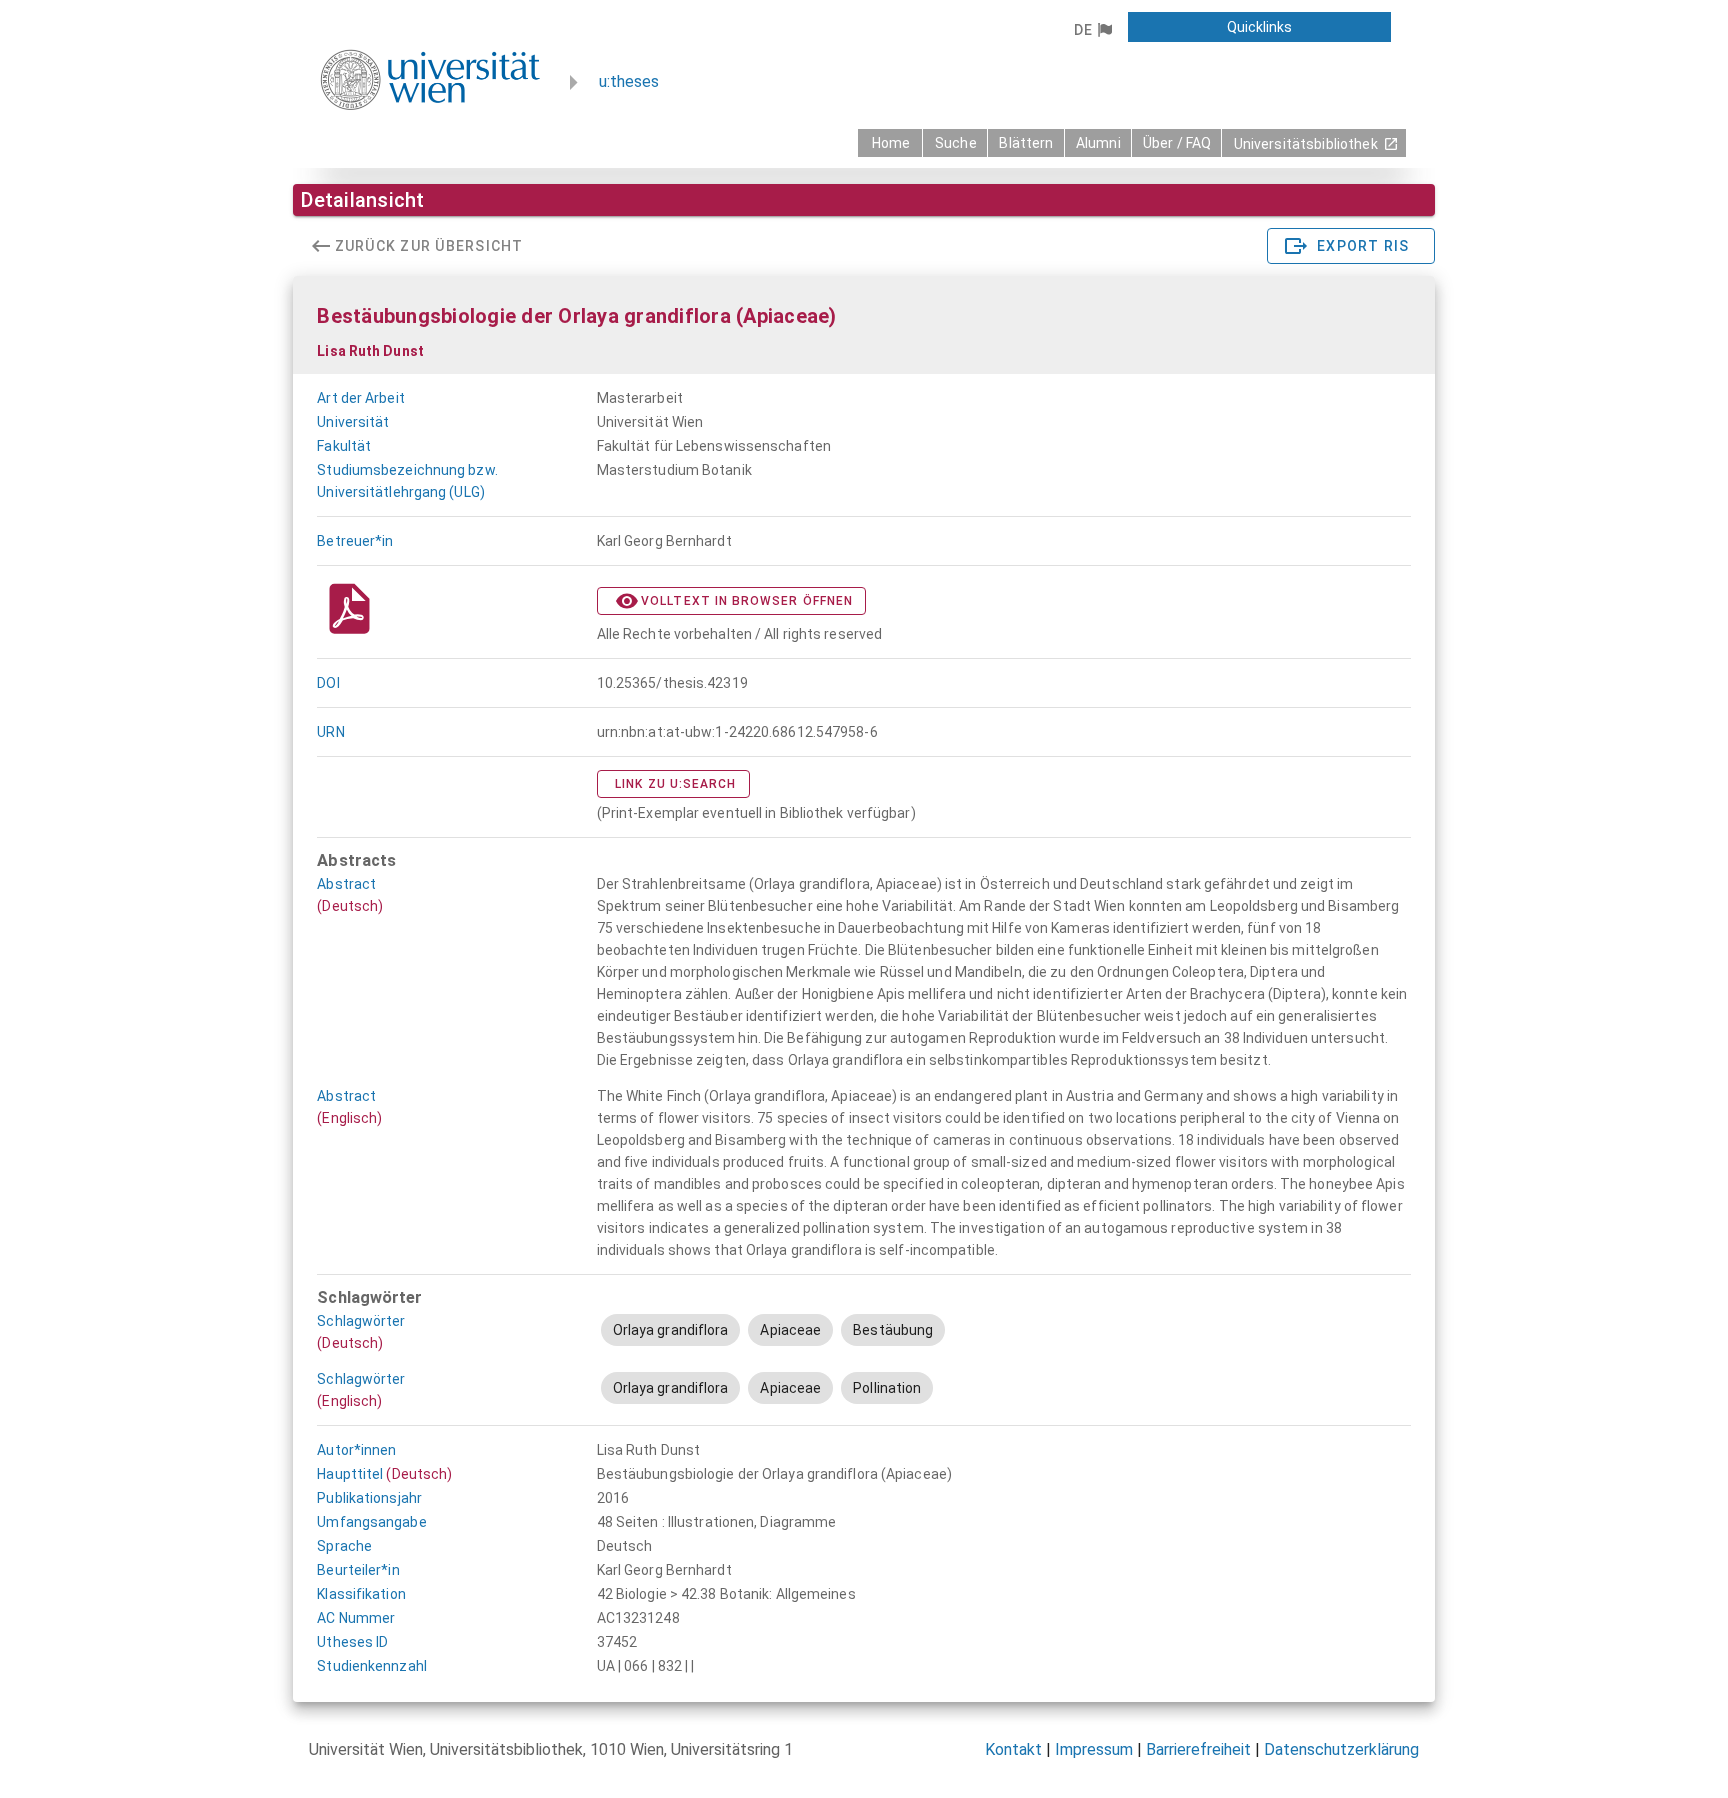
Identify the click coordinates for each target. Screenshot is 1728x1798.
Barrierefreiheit (1198, 1749)
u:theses (629, 81)
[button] (1092, 30)
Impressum (1094, 1749)
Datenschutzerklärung (1341, 1749)
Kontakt (1013, 1749)
